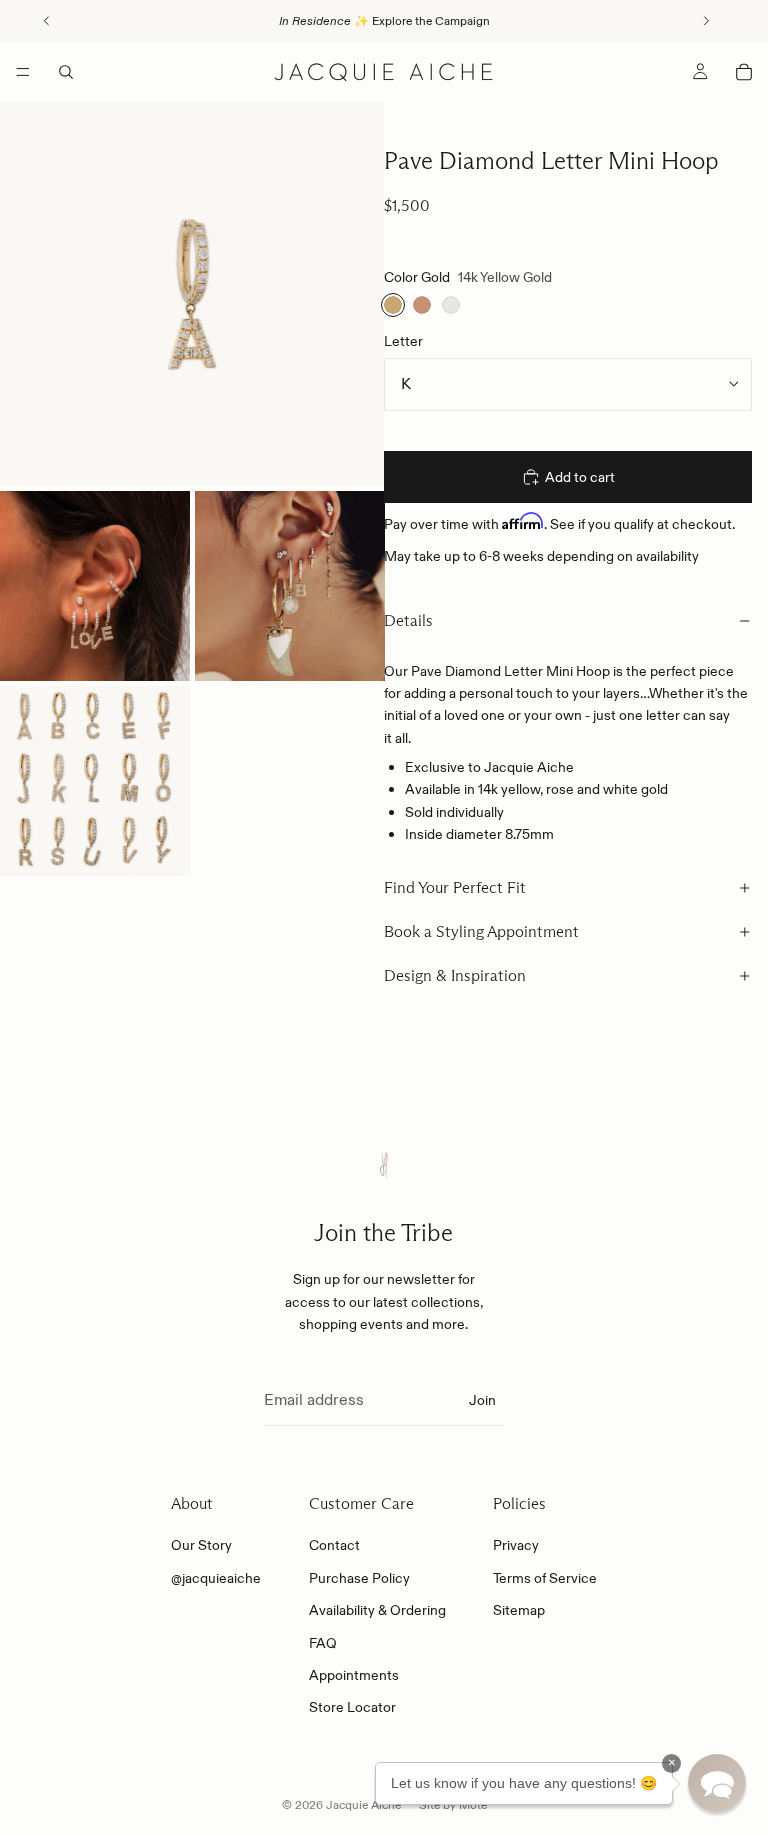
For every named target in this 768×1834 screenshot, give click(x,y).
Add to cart (580, 477)
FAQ (323, 1643)
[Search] (66, 72)
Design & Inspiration (455, 975)
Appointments (354, 1675)
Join (482, 1400)
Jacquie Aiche (363, 1804)
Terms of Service (545, 1578)
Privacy (516, 1545)
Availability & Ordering (377, 1610)
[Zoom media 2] (95, 586)
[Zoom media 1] (192, 294)
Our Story (201, 1545)
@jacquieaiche (216, 1578)
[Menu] (23, 72)
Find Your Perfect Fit (455, 887)
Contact (334, 1545)
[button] (717, 1783)
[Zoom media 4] (95, 781)
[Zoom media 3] (290, 586)
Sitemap (519, 1610)
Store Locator (352, 1707)
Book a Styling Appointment (481, 931)
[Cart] (744, 72)
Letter (403, 341)
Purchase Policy (359, 1578)
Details (408, 620)
